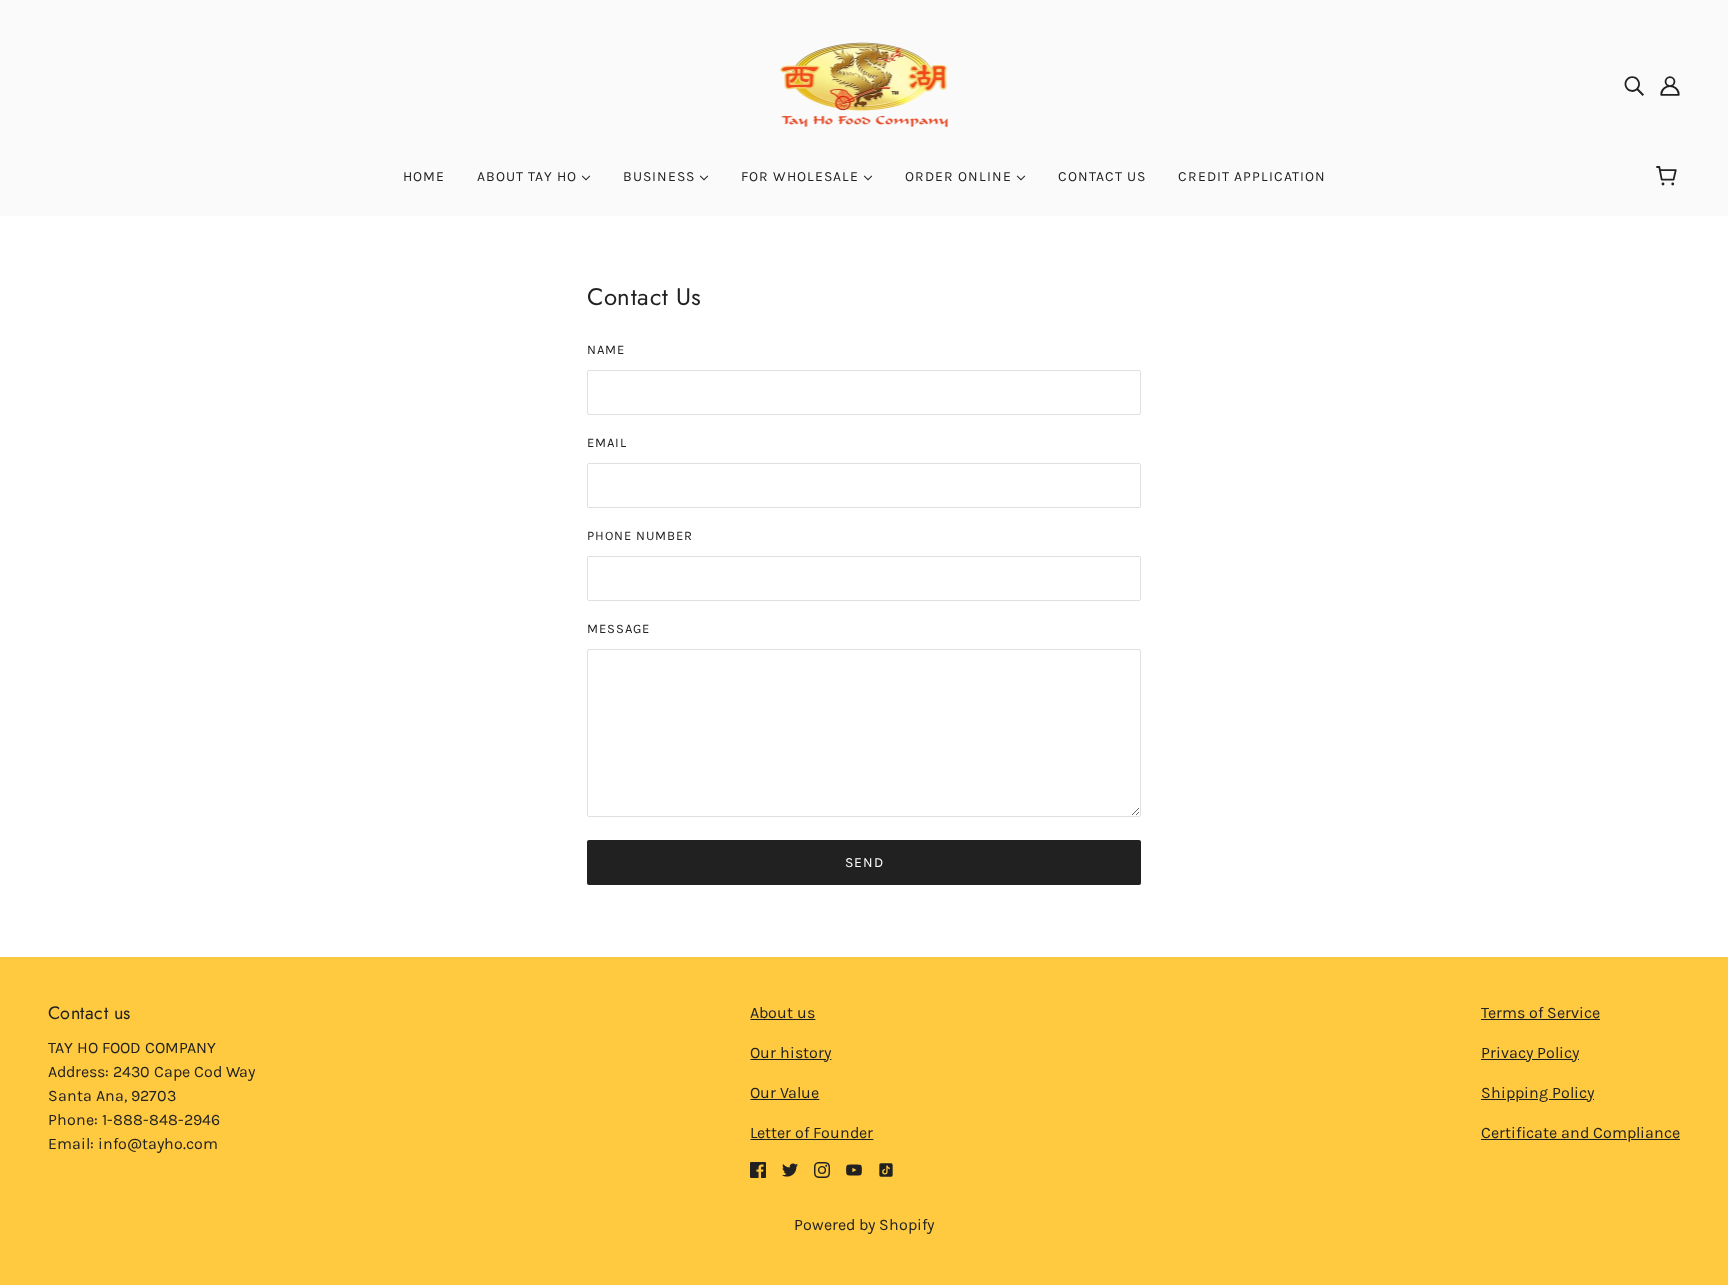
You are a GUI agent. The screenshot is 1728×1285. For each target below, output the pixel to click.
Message (618, 628)
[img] (1634, 85)
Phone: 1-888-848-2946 (134, 1119)
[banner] (864, 83)
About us (782, 1012)
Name (606, 349)
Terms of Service (1540, 1012)
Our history (790, 1052)
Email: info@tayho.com (133, 1143)
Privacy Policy (1530, 1052)
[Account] (1670, 85)
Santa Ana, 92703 (112, 1095)
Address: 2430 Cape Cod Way (151, 1071)
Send (864, 862)
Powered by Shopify (864, 1224)
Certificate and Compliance (1580, 1132)
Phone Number (640, 535)
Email (607, 442)
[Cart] (1669, 177)
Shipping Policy (1537, 1092)
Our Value (784, 1092)
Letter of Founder (811, 1132)
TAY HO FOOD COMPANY (132, 1047)
